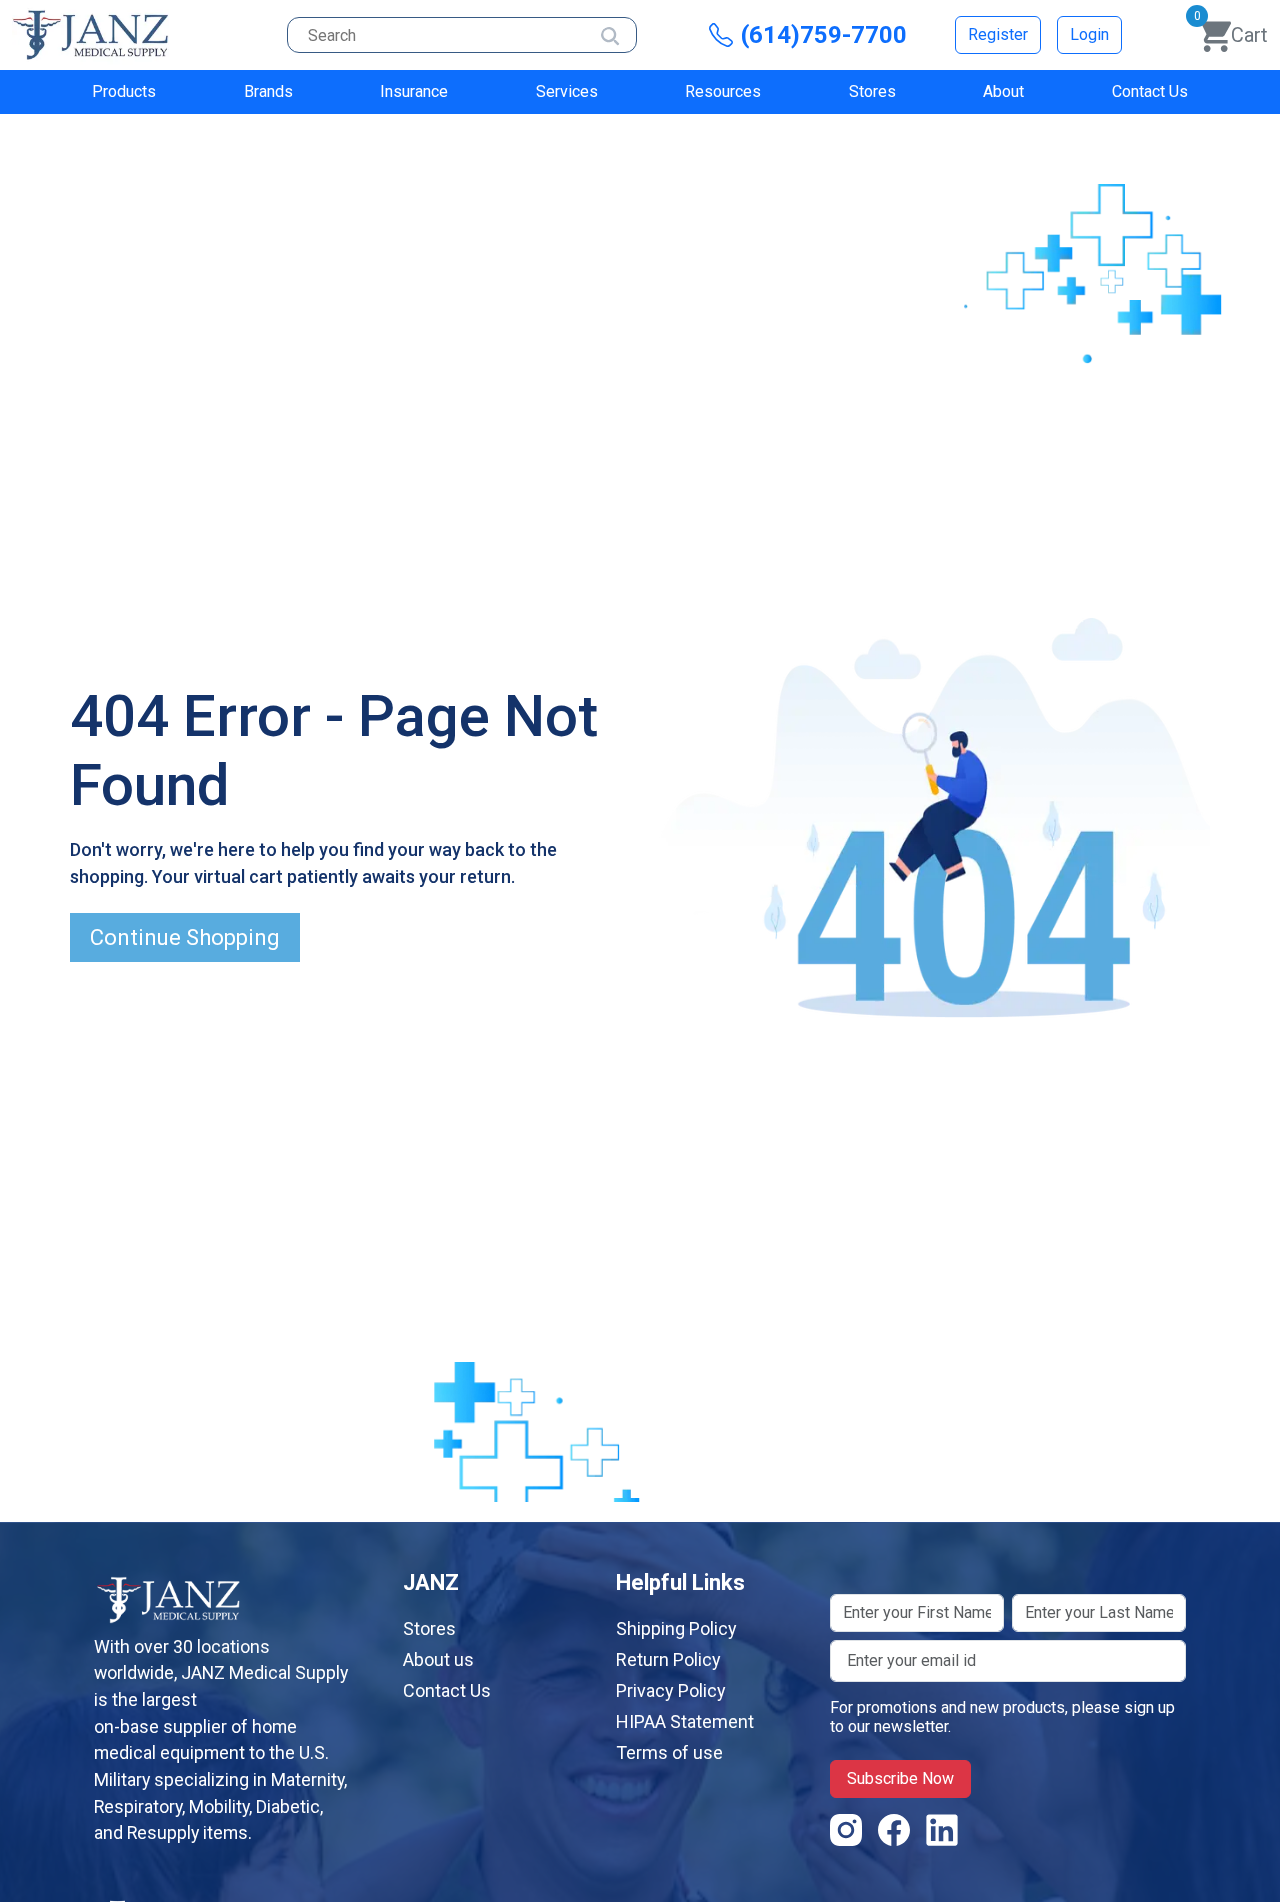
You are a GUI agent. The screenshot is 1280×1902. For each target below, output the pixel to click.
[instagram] (846, 1835)
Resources (723, 91)
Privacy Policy (671, 1690)
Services (567, 91)
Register (998, 34)
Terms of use (669, 1752)
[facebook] (894, 1835)
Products (124, 91)
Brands (268, 91)
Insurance (414, 91)
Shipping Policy (676, 1628)
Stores (872, 91)
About (1003, 91)
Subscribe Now (900, 1778)
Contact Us (1150, 91)
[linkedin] (942, 1835)
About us (438, 1659)
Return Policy (668, 1659)
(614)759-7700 (824, 35)
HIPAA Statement (685, 1721)
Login (1089, 34)
